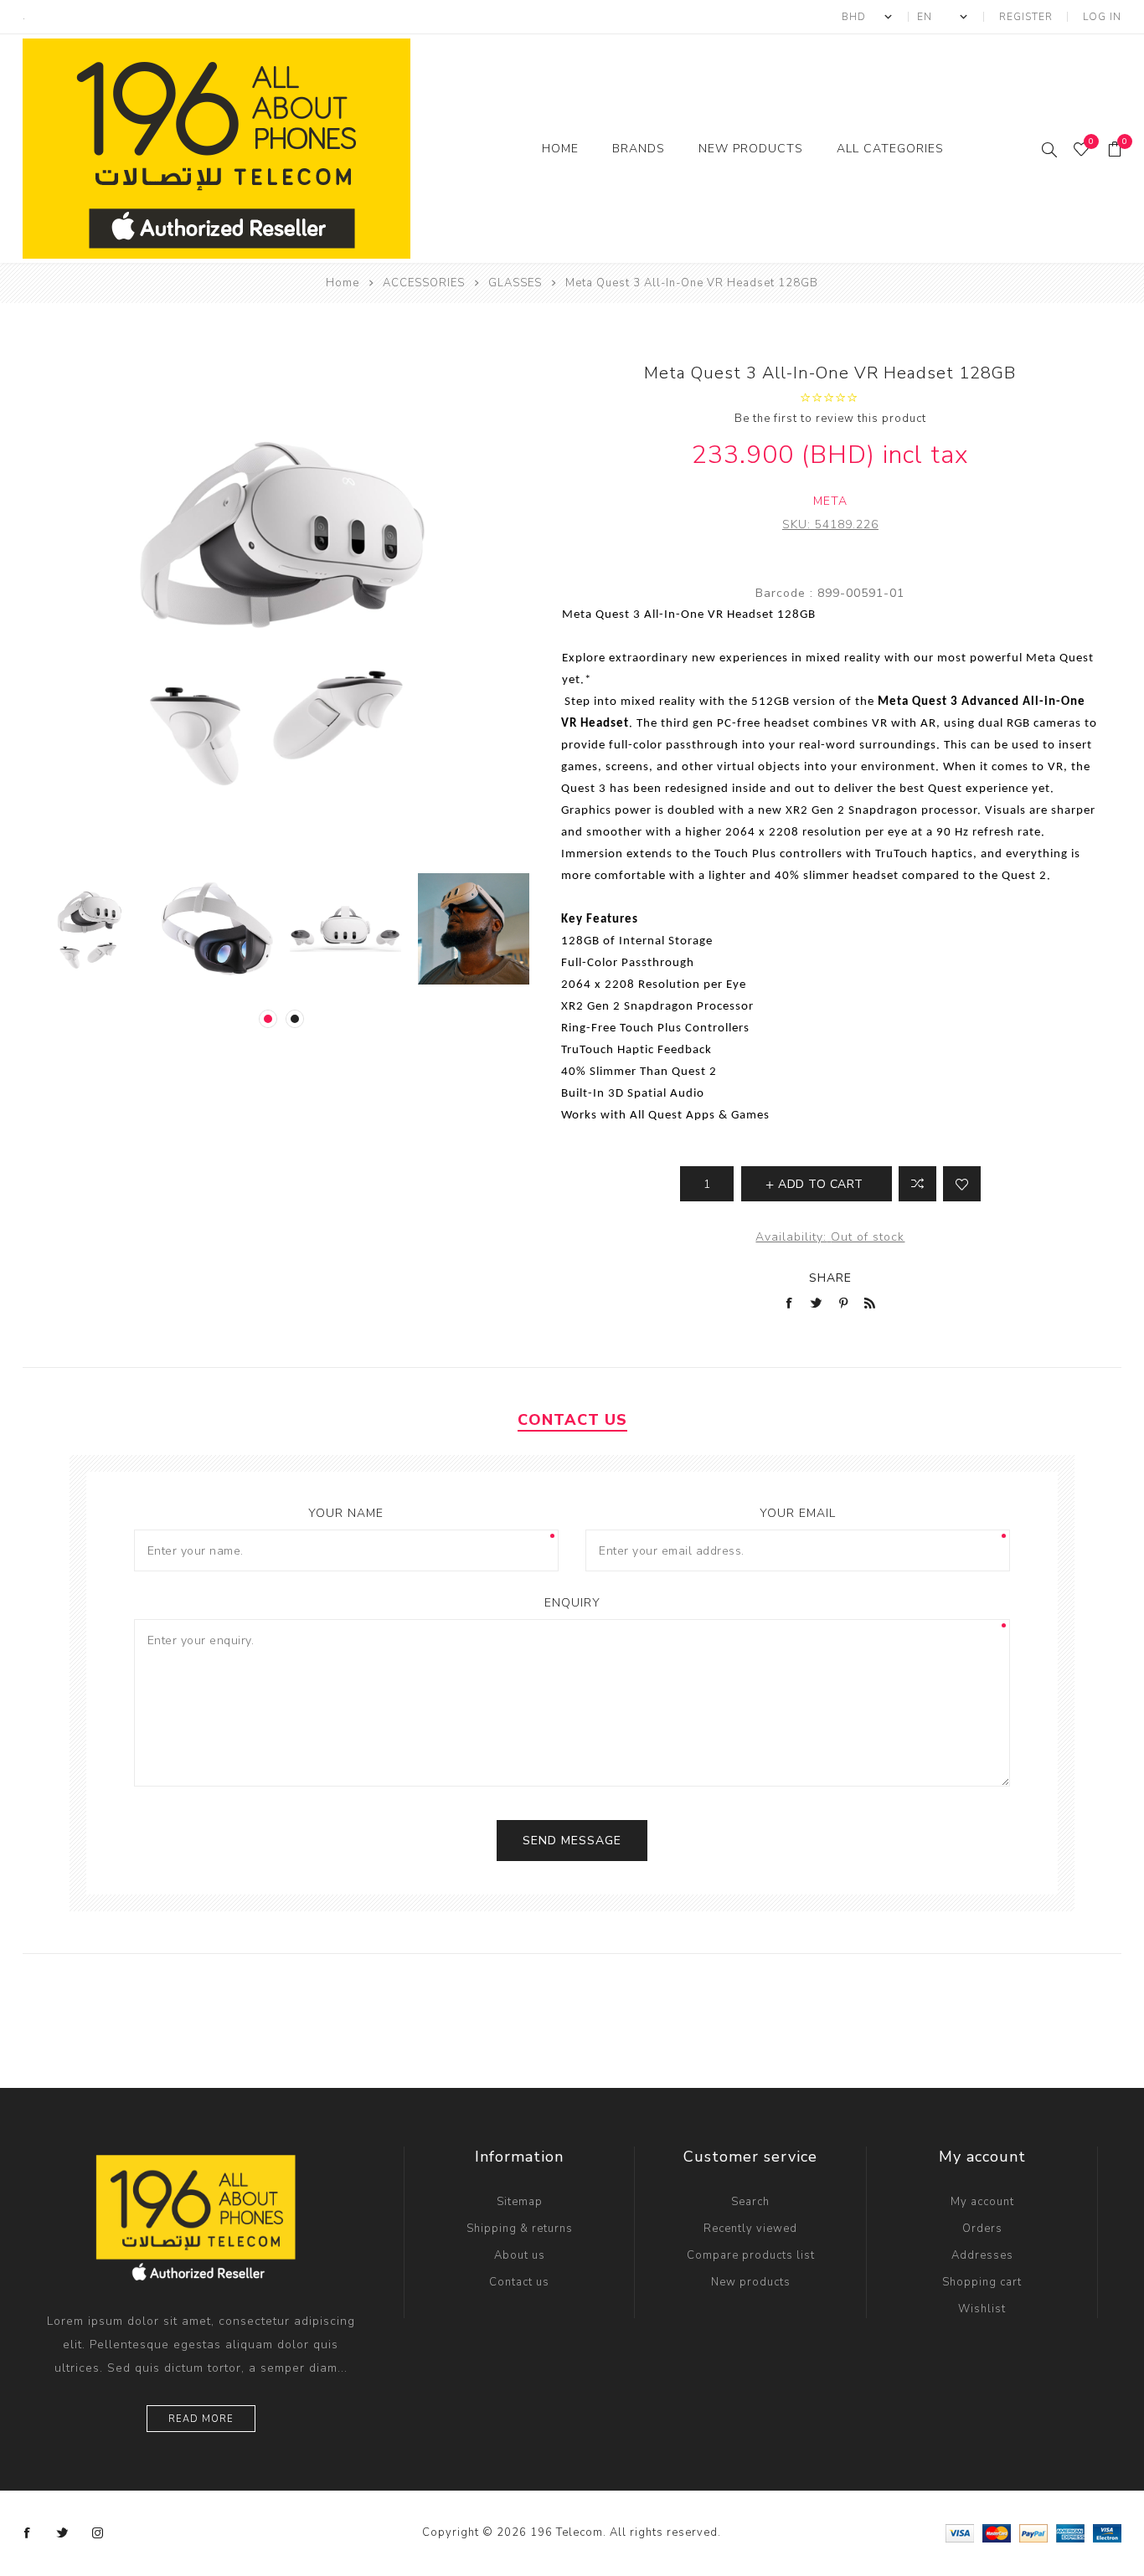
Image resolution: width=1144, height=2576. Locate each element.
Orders (982, 2229)
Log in (1102, 17)
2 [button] (295, 1019)
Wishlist (982, 2309)
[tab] (572, 1420)
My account (982, 2202)
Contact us (519, 2282)
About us (520, 2255)
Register (1026, 17)
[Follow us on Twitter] (63, 2533)
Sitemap (520, 2202)
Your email (798, 1513)
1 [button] (268, 1019)
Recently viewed (750, 2229)
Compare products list (751, 2255)
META (830, 501)
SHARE (830, 1278)
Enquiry (572, 1603)
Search (750, 2202)
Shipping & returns (520, 2229)
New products (751, 2282)
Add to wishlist (962, 1184)
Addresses (982, 2255)
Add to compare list (917, 1184)
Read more (201, 2419)
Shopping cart (982, 2282)
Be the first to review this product (830, 419)
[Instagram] (98, 2533)
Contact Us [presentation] (572, 1420)
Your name (346, 1513)
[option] (89, 929)
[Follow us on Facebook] (28, 2533)
